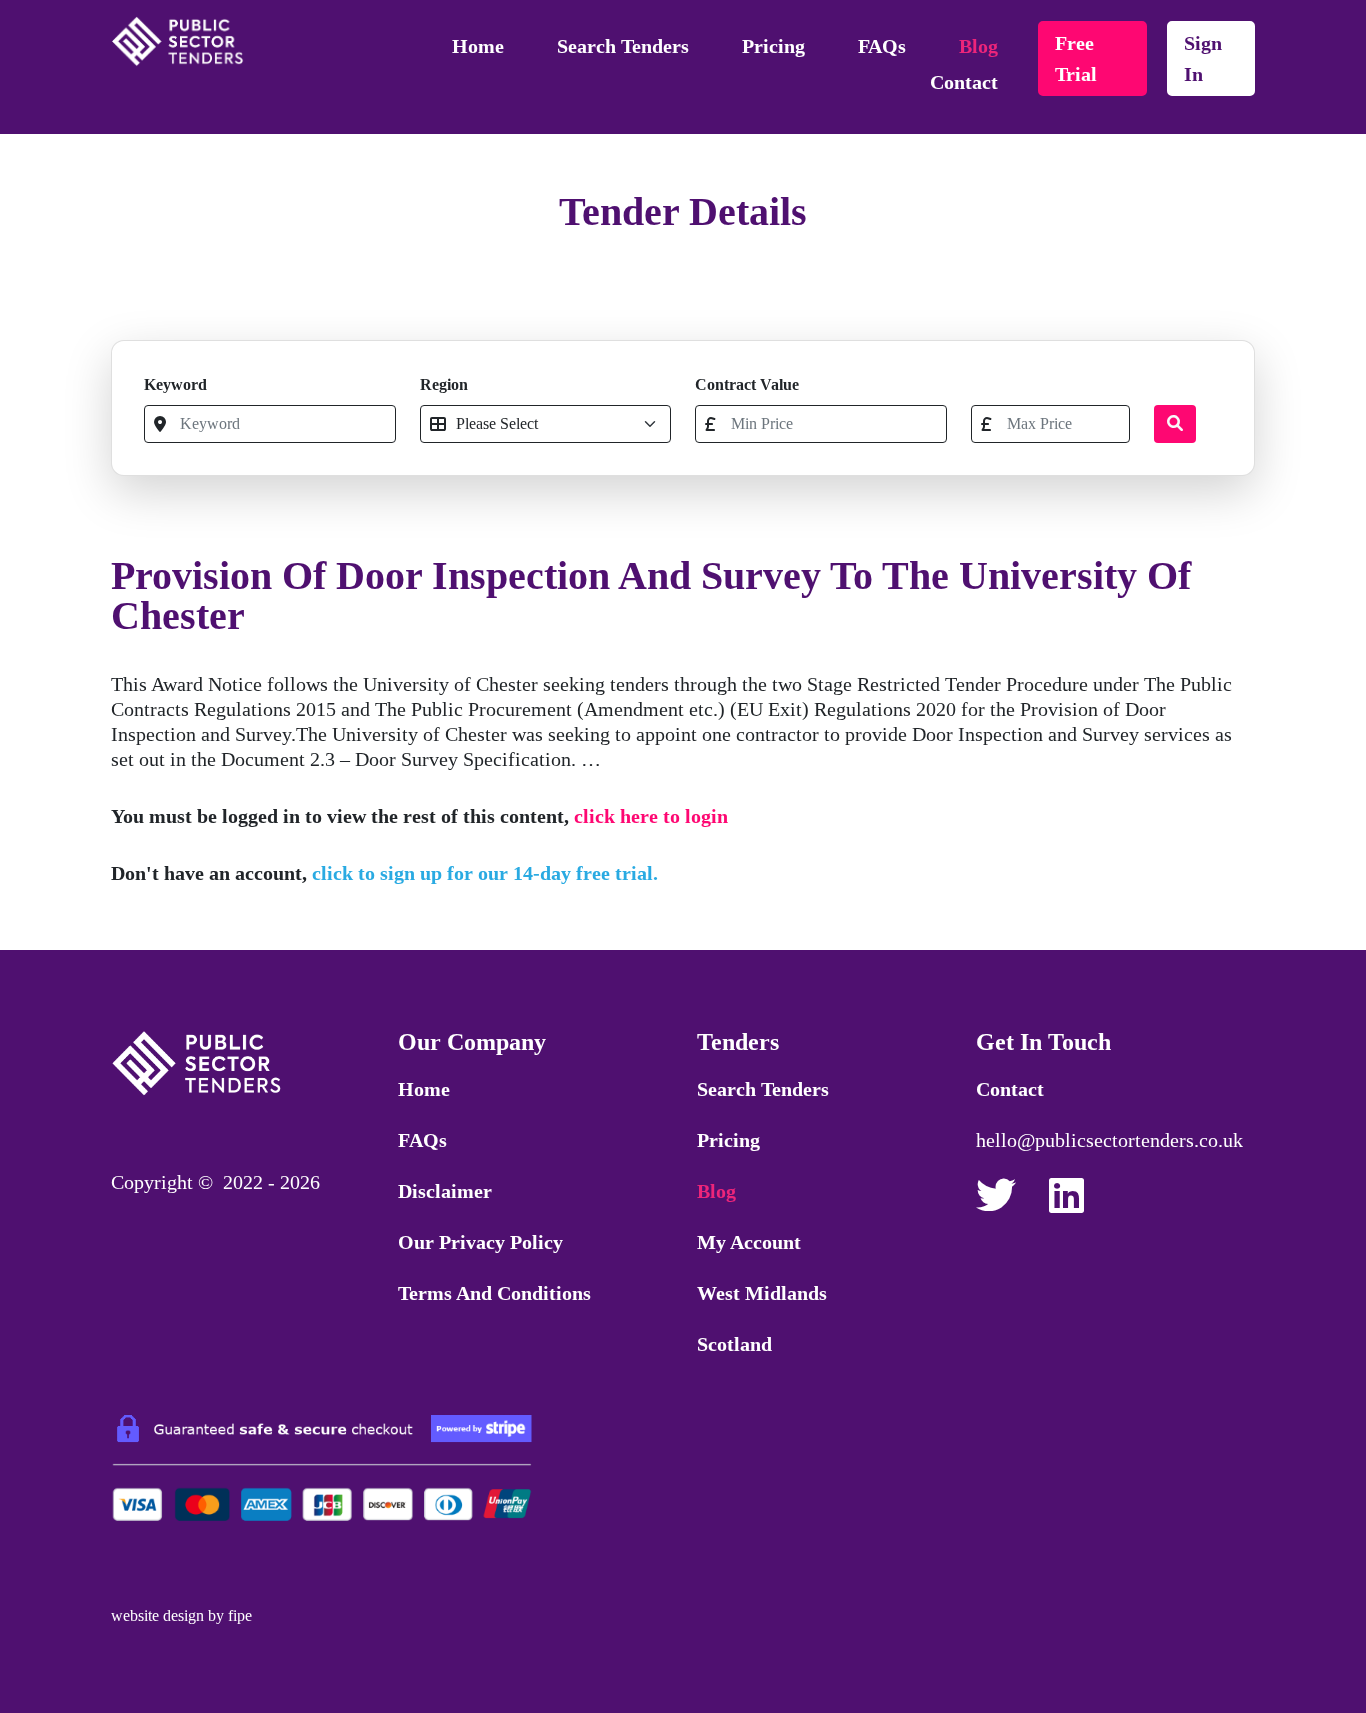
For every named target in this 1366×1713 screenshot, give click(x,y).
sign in (1203, 58)
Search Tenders (623, 46)
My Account (749, 1242)
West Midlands (762, 1293)
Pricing (773, 46)
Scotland (734, 1344)
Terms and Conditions (494, 1293)
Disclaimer (445, 1191)
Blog (978, 46)
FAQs (882, 46)
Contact (964, 82)
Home (478, 46)
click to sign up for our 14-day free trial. (485, 873)
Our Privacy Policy (480, 1242)
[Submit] (1175, 424)
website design (157, 1615)
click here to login (651, 816)
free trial (1076, 58)
